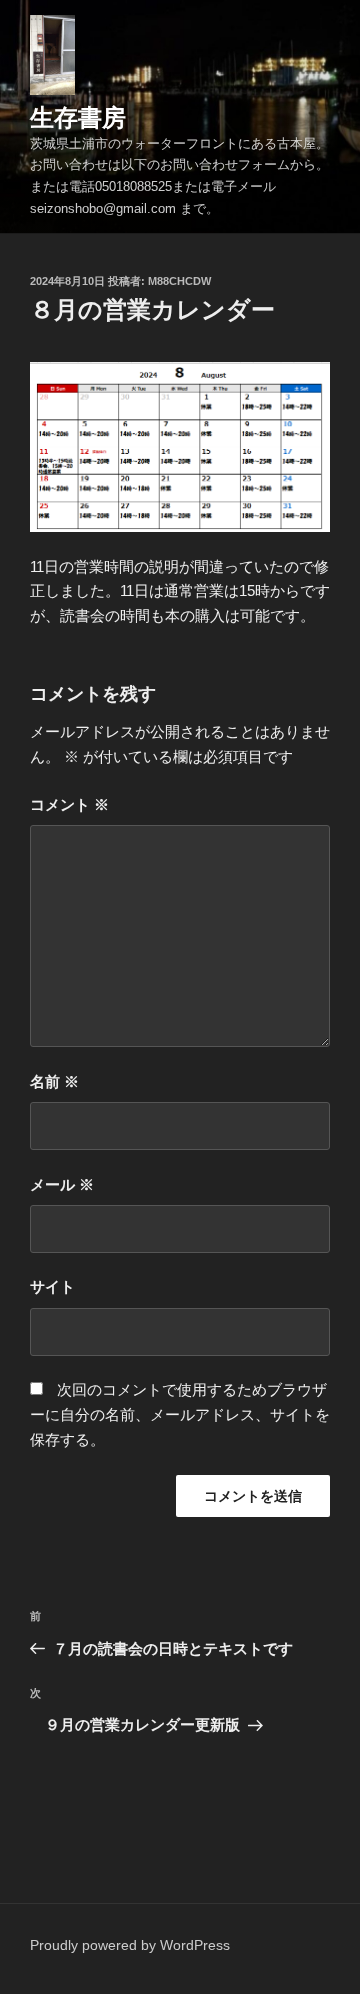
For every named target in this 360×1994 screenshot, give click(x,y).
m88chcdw (179, 281)
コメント (69, 804)
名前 (54, 1081)
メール (62, 1184)
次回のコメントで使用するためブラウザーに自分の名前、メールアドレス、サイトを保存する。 (180, 1414)
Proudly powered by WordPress (130, 1945)
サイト (52, 1286)
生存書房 (78, 117)
